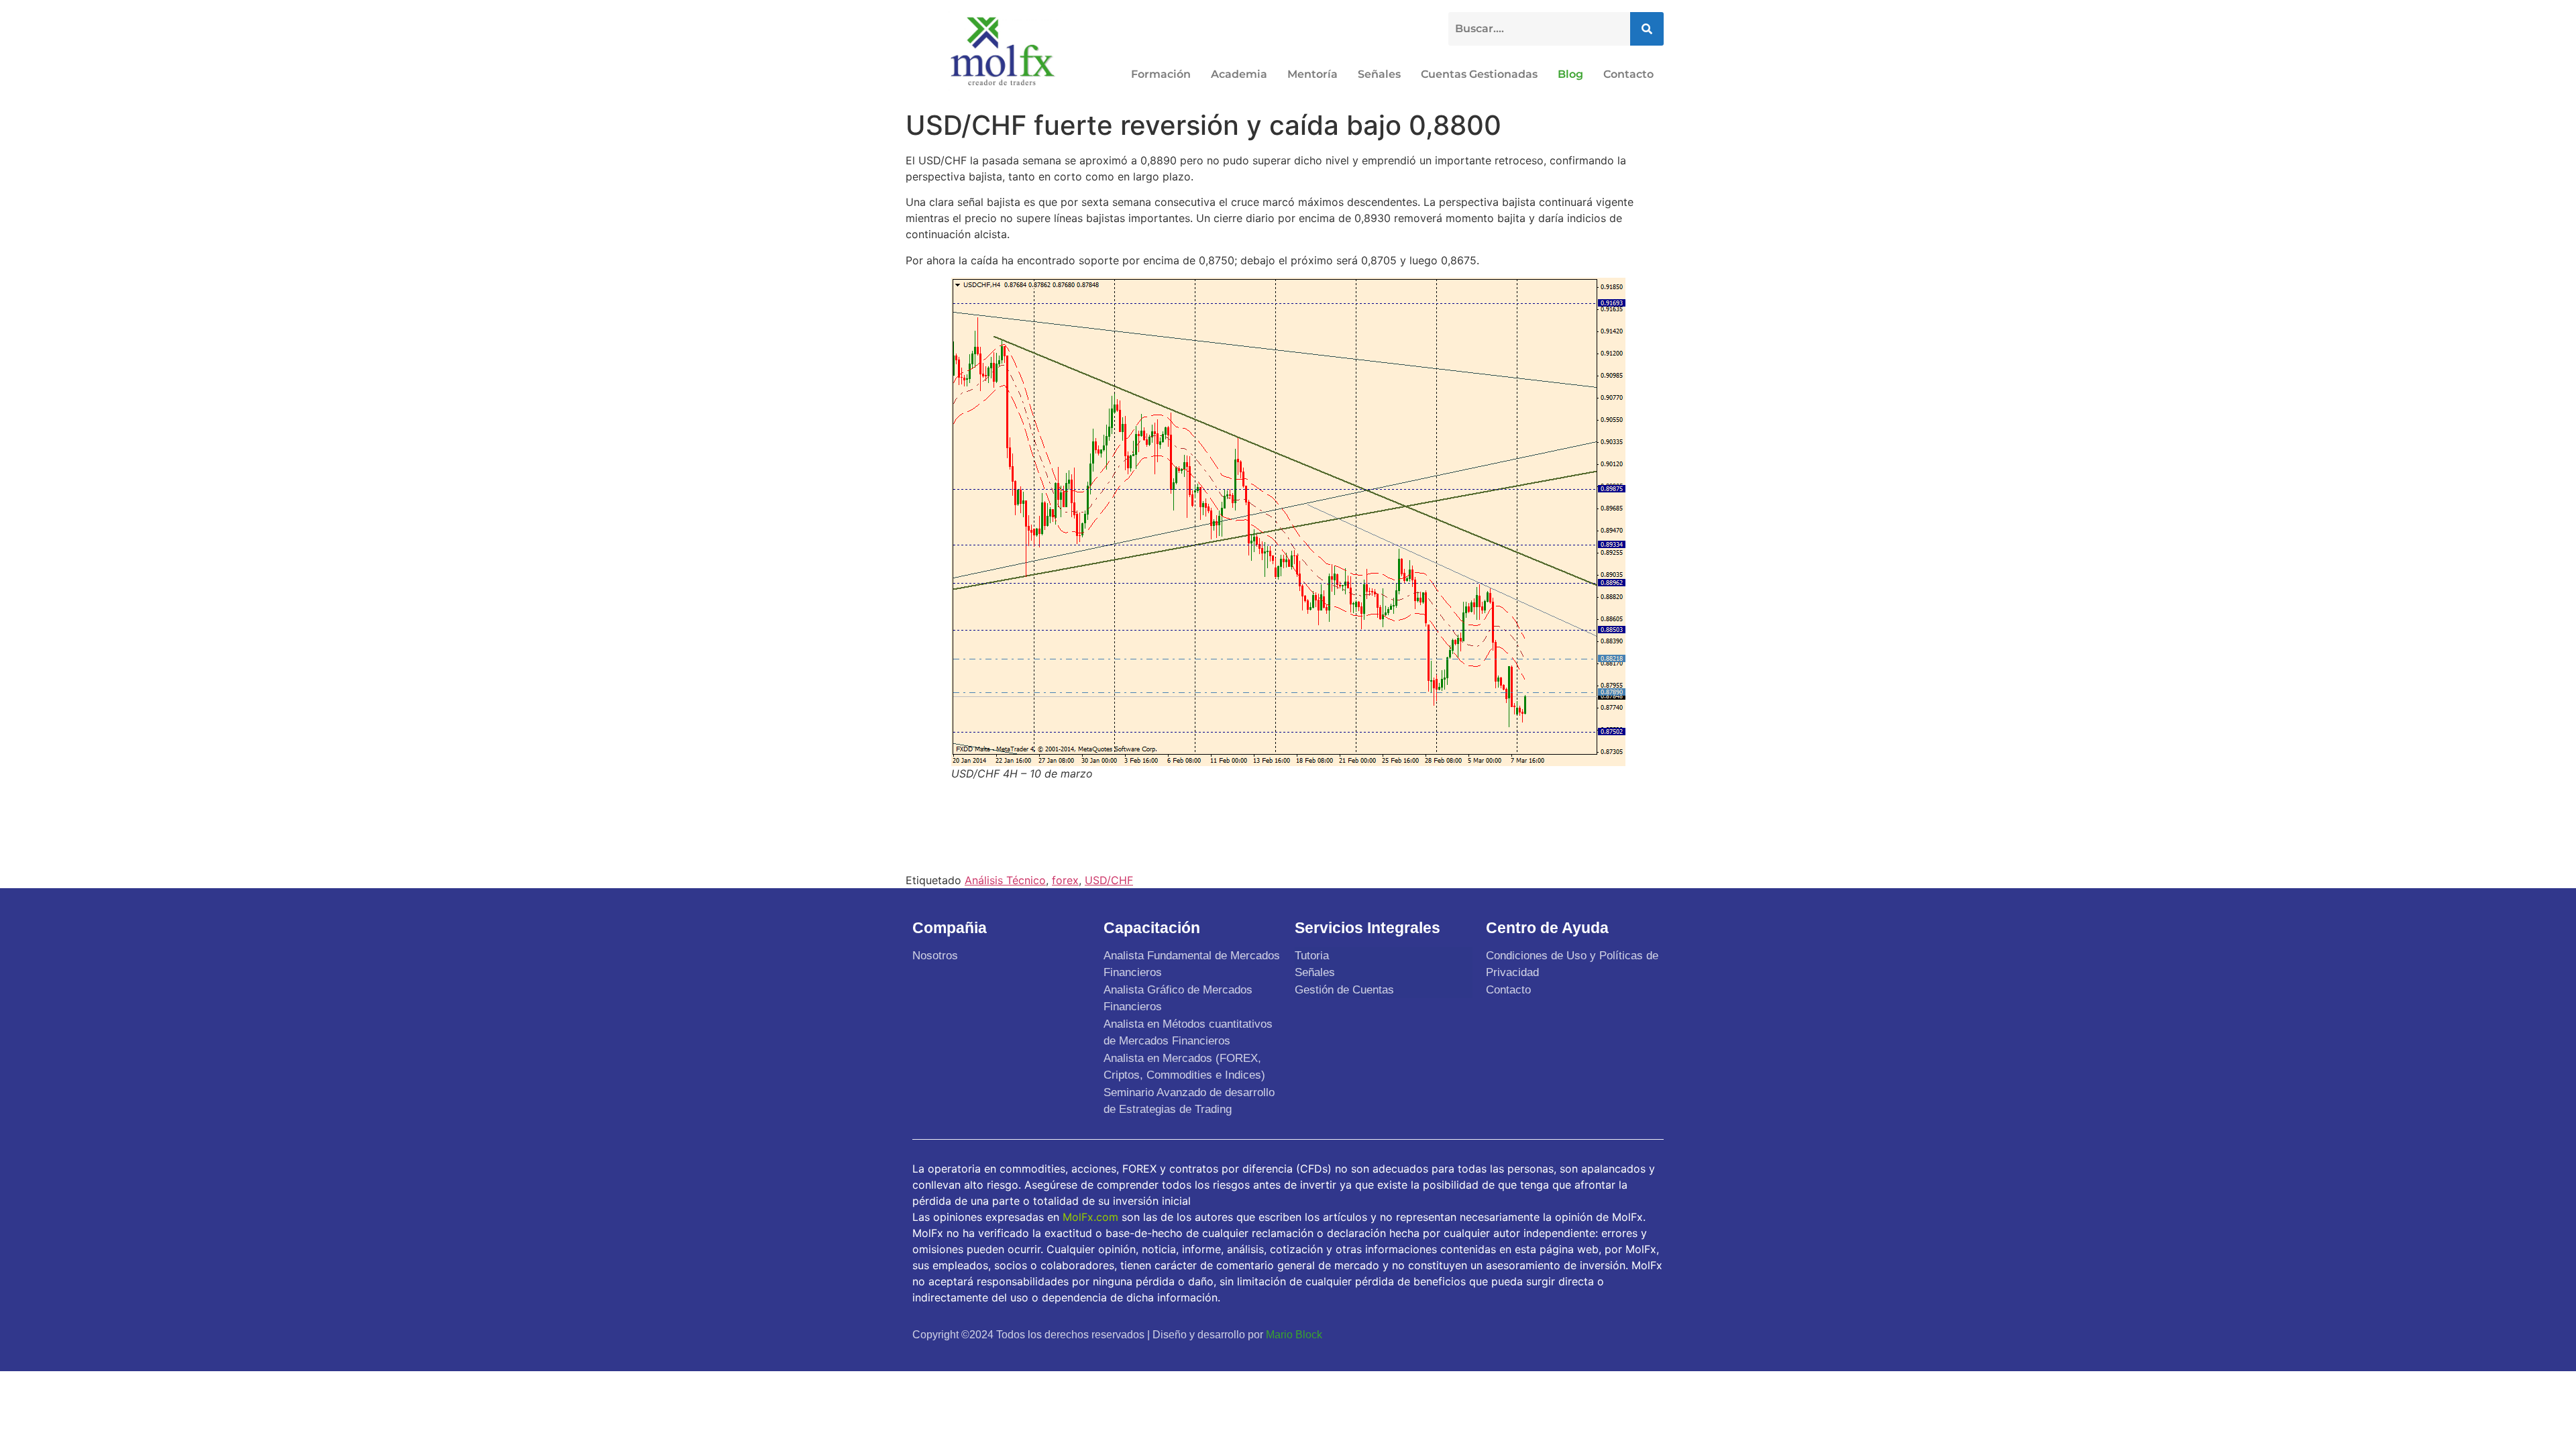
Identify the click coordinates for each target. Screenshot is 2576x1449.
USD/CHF (1109, 880)
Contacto (1628, 74)
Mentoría (1312, 74)
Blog (1570, 74)
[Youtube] (1617, 1334)
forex (1065, 880)
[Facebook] (1554, 1334)
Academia (1239, 74)
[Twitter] (1586, 1334)
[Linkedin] (1649, 1334)
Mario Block (1294, 1335)
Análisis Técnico (1005, 880)
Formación (1161, 74)
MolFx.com (1090, 1217)
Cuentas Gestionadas (1479, 74)
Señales (1379, 74)
